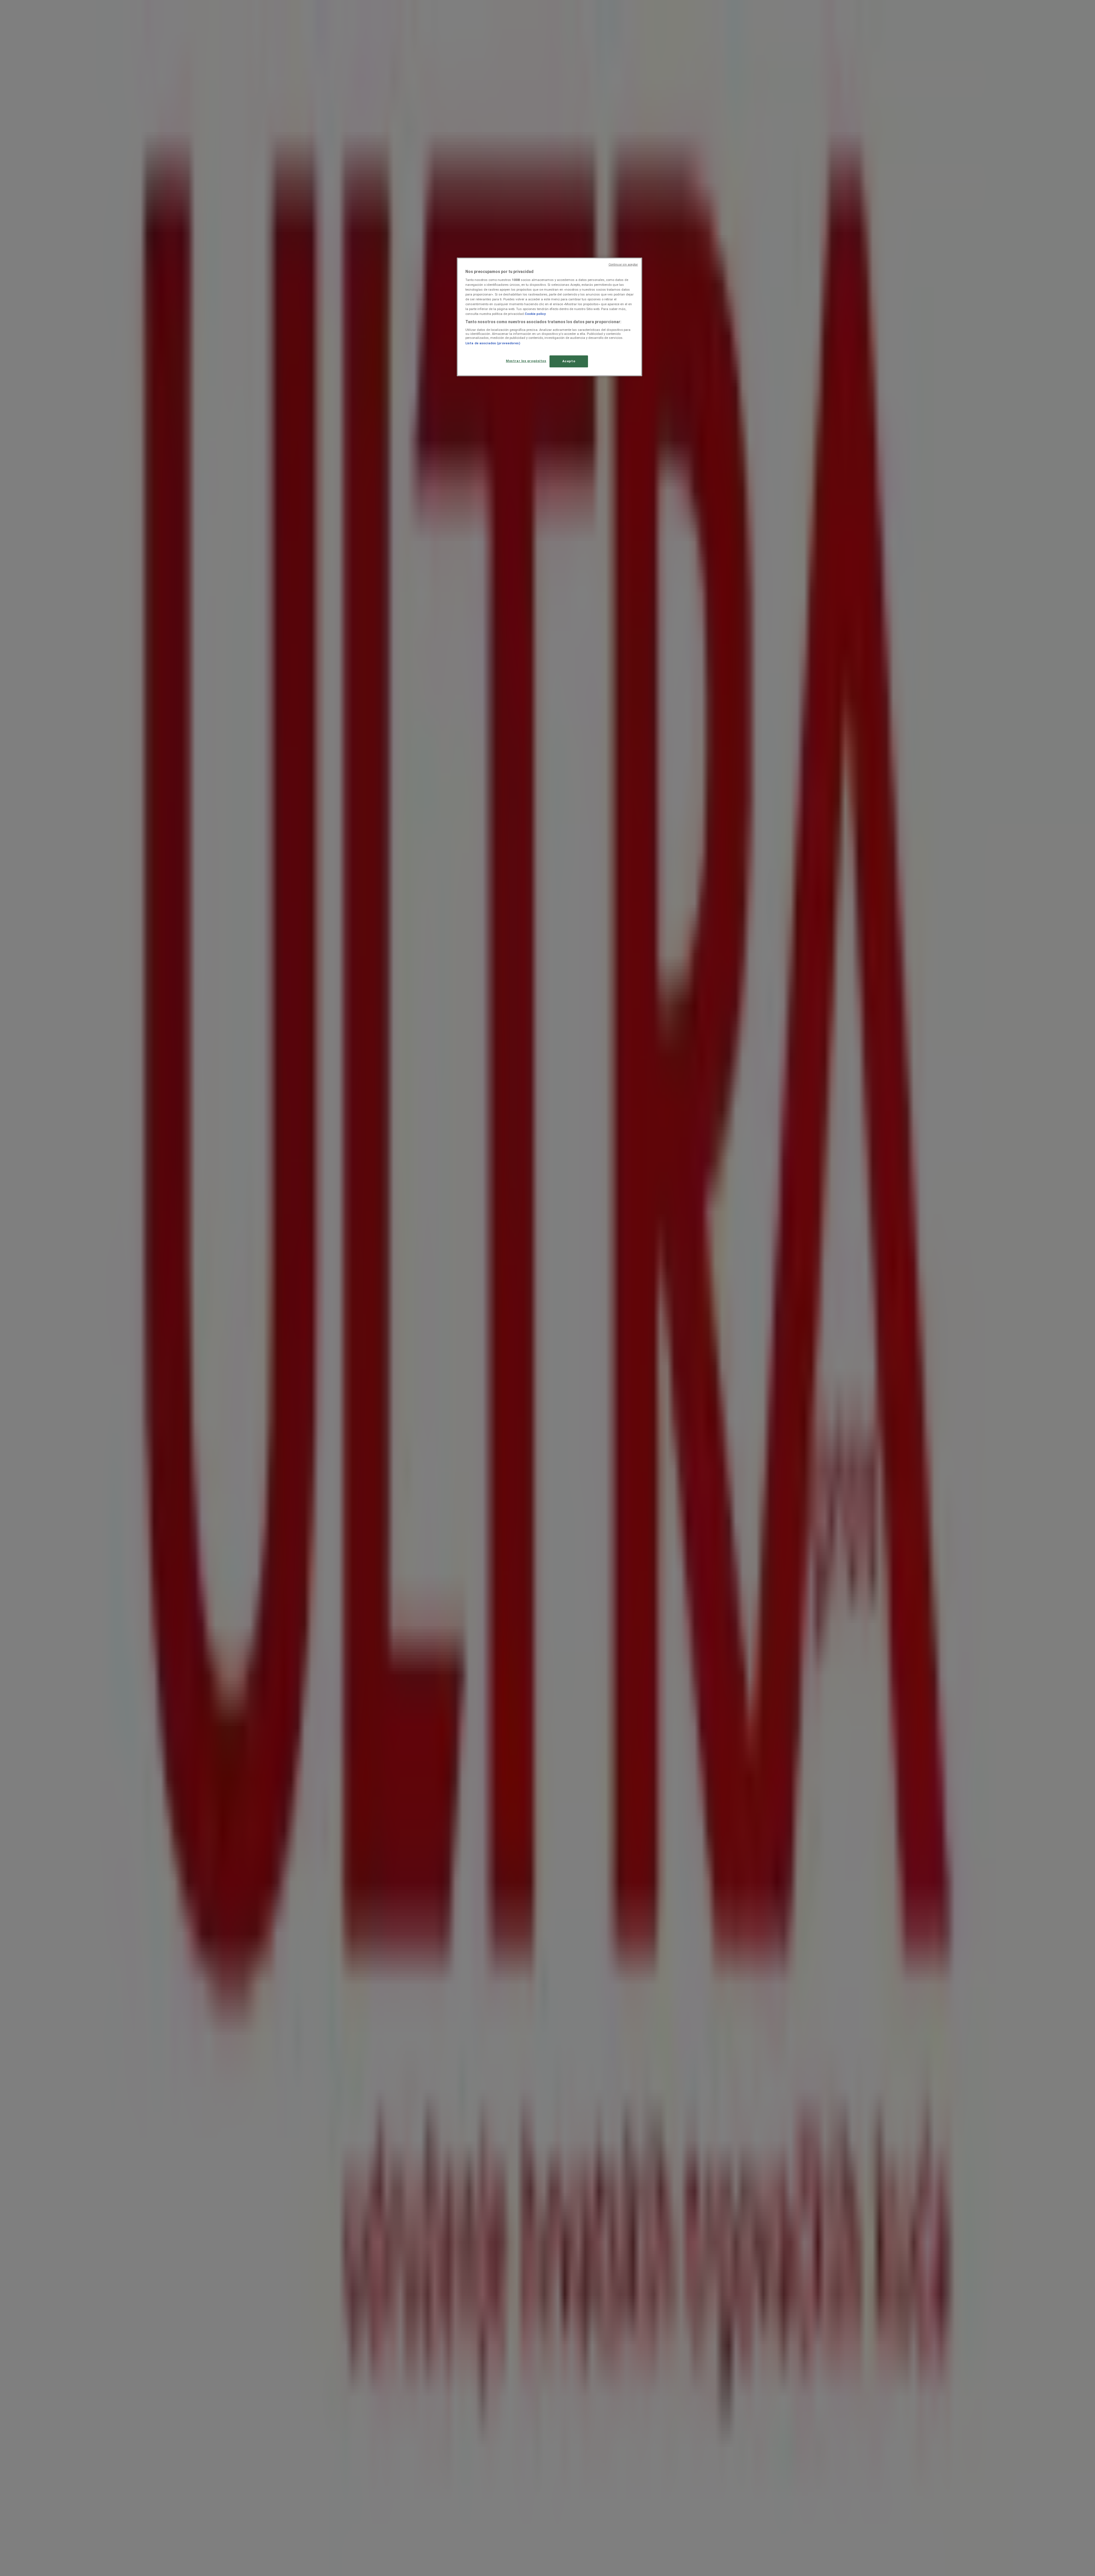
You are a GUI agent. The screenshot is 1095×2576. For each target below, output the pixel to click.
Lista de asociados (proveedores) (493, 343)
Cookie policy (535, 314)
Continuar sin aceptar (623, 265)
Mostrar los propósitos (526, 361)
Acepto (569, 361)
